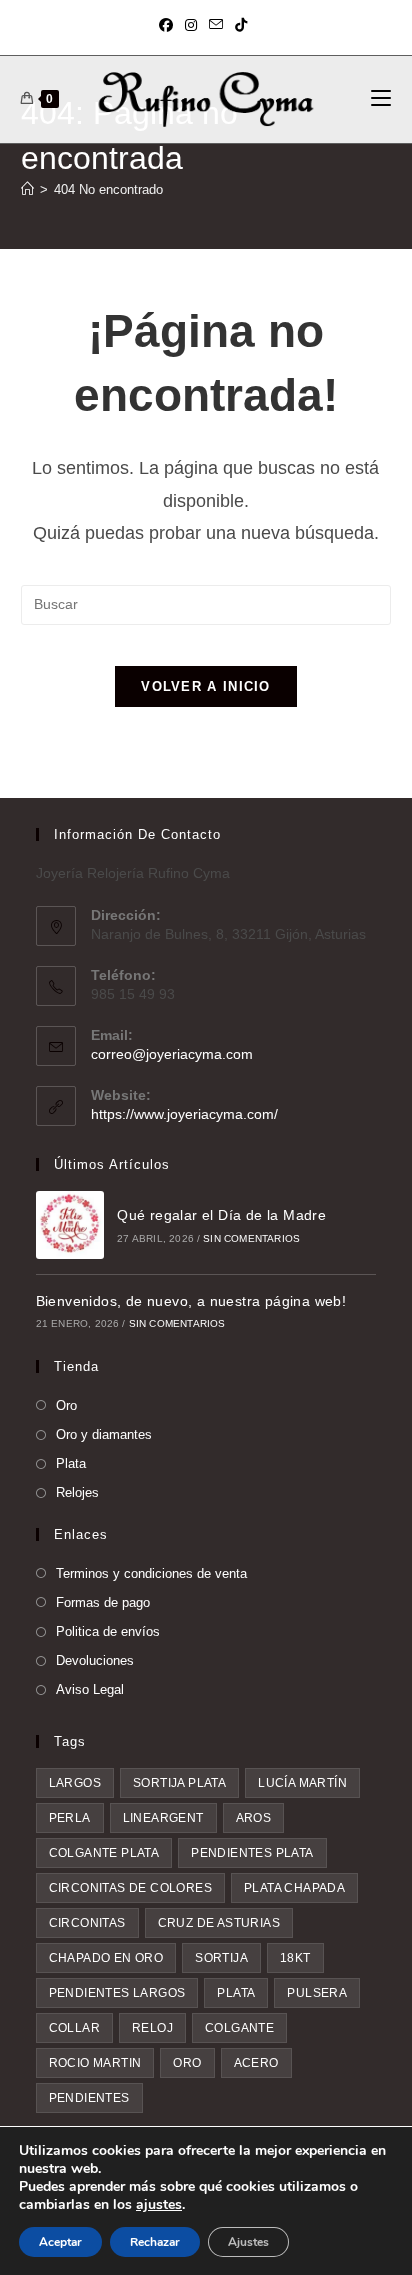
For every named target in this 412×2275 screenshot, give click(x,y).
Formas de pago (103, 1602)
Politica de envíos (108, 1631)
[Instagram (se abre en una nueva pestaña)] (191, 25)
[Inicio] (27, 189)
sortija (221, 1958)
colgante (239, 2028)
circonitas (87, 1923)
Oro (66, 1405)
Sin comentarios (251, 1238)
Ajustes (248, 2242)
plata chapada (294, 1888)
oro (187, 2063)
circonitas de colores (130, 1888)
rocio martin (95, 2063)
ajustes (159, 2205)
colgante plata (104, 1853)
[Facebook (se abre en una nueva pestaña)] (169, 25)
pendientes (89, 2098)
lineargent (163, 1818)
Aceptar (60, 2242)
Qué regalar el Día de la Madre (221, 1215)
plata (236, 1993)
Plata (71, 1463)
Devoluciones (95, 1660)
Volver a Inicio (206, 686)
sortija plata (179, 1783)
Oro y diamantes (104, 1434)
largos (75, 1783)
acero (256, 2063)
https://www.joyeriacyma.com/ (184, 1114)
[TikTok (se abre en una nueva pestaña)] (241, 25)
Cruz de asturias (219, 1923)
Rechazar (155, 2242)
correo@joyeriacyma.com (172, 1054)
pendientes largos (117, 1993)
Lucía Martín (302, 1783)
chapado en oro (106, 1958)
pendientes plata (252, 1853)
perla (70, 1818)
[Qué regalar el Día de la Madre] (70, 1225)
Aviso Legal (90, 1689)
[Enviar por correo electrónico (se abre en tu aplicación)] (216, 25)
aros (254, 1818)
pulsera (317, 1993)
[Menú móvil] (381, 99)
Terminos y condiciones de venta (151, 1573)
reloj (152, 2028)
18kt (295, 1958)
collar (74, 2028)
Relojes (77, 1492)
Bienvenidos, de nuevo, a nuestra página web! (191, 1301)
